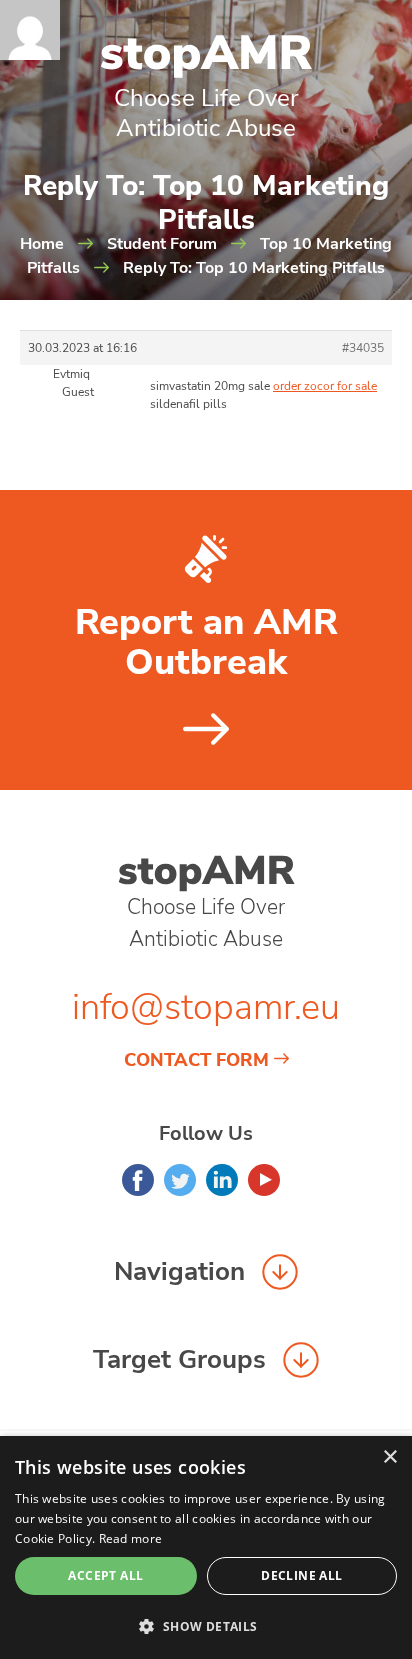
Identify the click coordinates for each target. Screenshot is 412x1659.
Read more (131, 1538)
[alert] (206, 1547)
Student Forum (162, 244)
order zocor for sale (325, 386)
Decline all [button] (301, 1575)
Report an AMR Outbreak (206, 643)
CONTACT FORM (196, 1060)
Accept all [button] (105, 1575)
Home (42, 244)
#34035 (363, 348)
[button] (206, 1626)
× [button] (389, 1457)
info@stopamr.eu (206, 1007)
